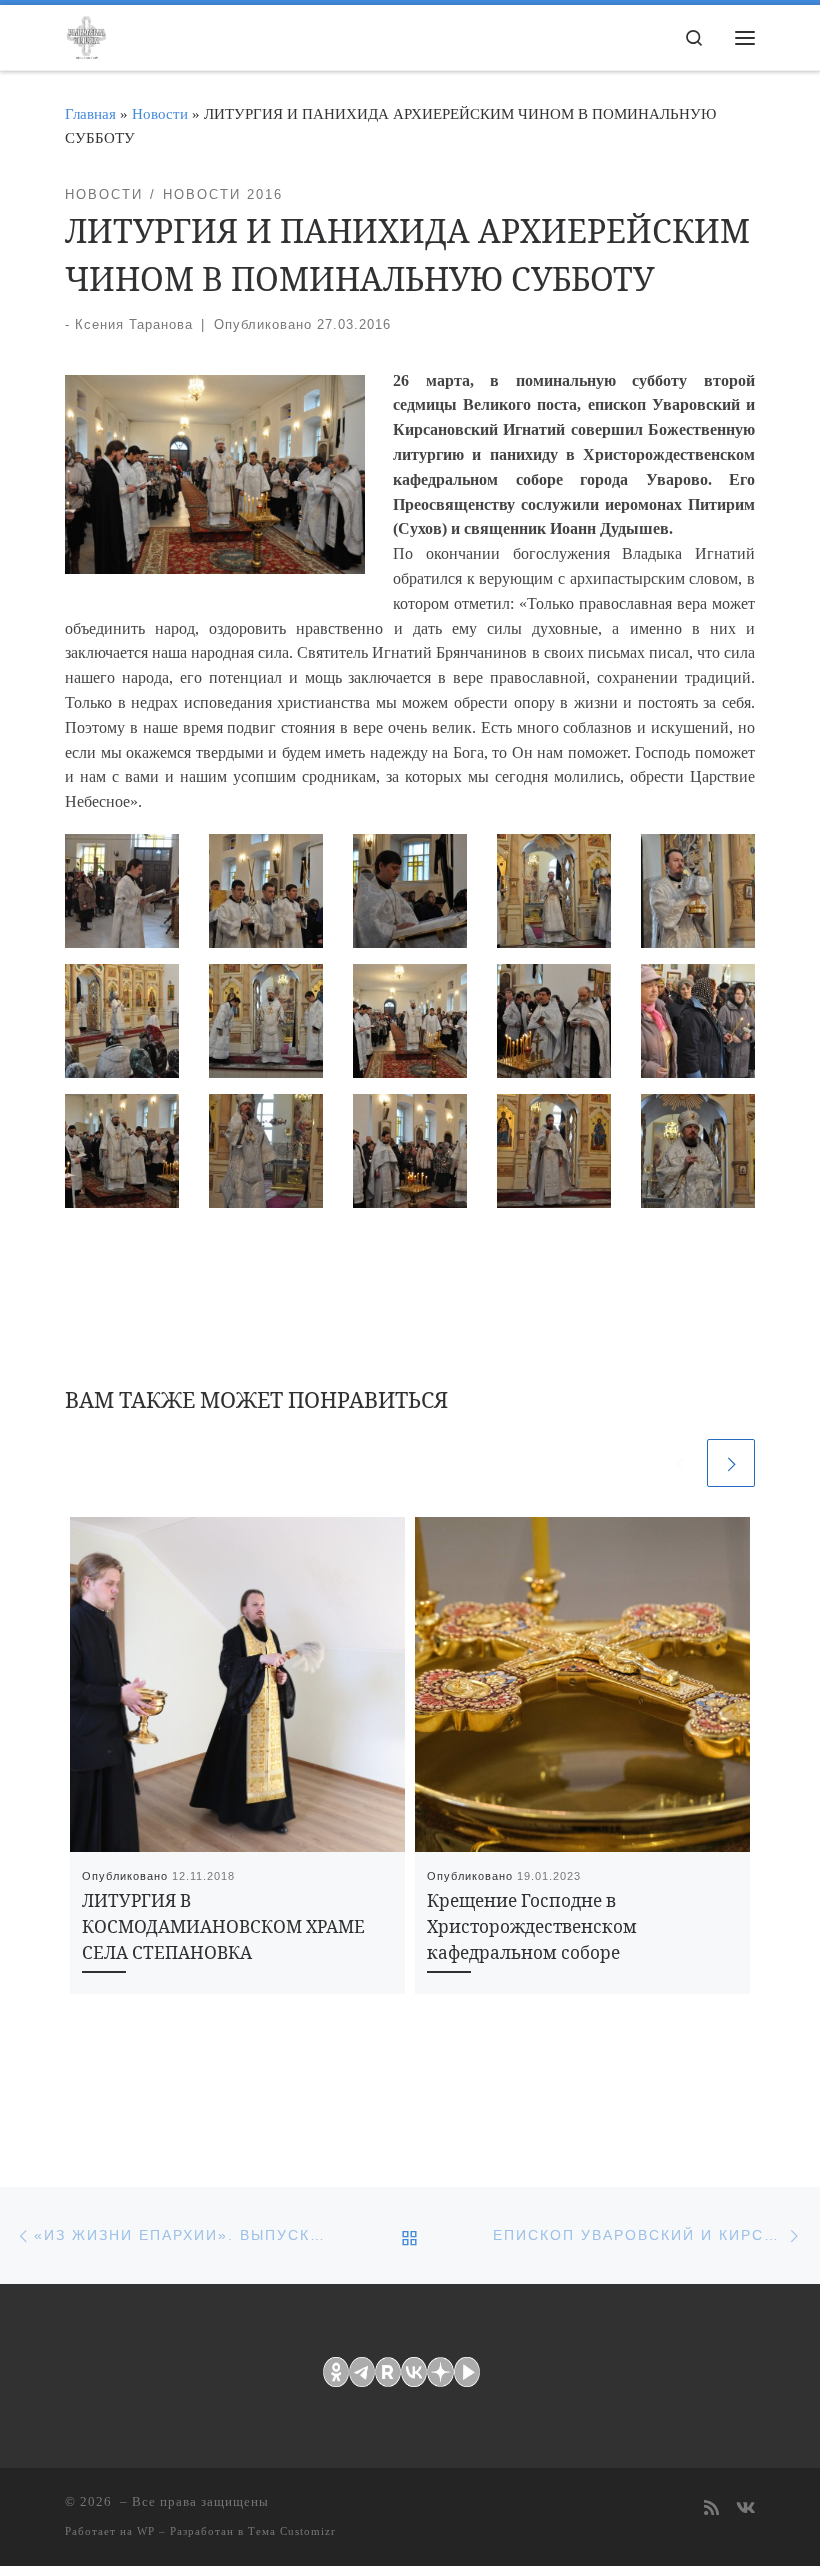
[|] (86, 34)
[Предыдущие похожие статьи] (679, 1463)
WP (146, 2531)
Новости (160, 113)
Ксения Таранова (134, 324)
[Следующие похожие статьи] (731, 1463)
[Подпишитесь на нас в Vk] (745, 2509)
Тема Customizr (292, 2531)
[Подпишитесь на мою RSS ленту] (711, 2509)
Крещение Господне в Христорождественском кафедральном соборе (532, 1926)
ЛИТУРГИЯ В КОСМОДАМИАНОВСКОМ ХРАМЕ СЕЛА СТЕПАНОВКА (223, 1926)
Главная (90, 113)
